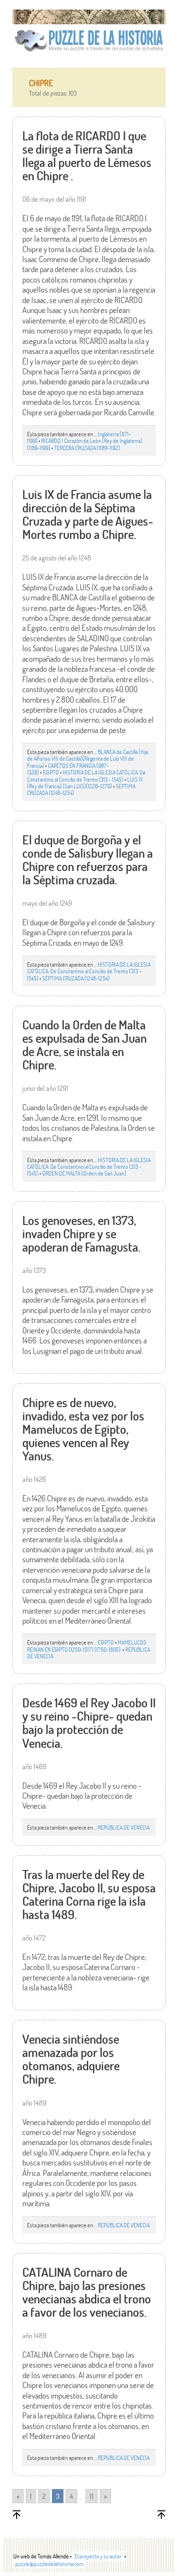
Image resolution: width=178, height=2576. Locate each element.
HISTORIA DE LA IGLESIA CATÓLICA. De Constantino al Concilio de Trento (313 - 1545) (86, 775)
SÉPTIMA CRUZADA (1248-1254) (76, 978)
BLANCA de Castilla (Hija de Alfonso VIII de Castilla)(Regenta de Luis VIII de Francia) (88, 759)
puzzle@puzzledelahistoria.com (49, 2564)
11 (92, 2496)
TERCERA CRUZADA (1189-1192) (87, 448)
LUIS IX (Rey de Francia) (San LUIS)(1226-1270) (85, 783)
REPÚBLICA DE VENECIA (124, 1827)
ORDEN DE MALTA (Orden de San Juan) (84, 1173)
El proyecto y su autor (98, 2556)
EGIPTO (51, 772)
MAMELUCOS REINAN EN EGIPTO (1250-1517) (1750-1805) (87, 1646)
